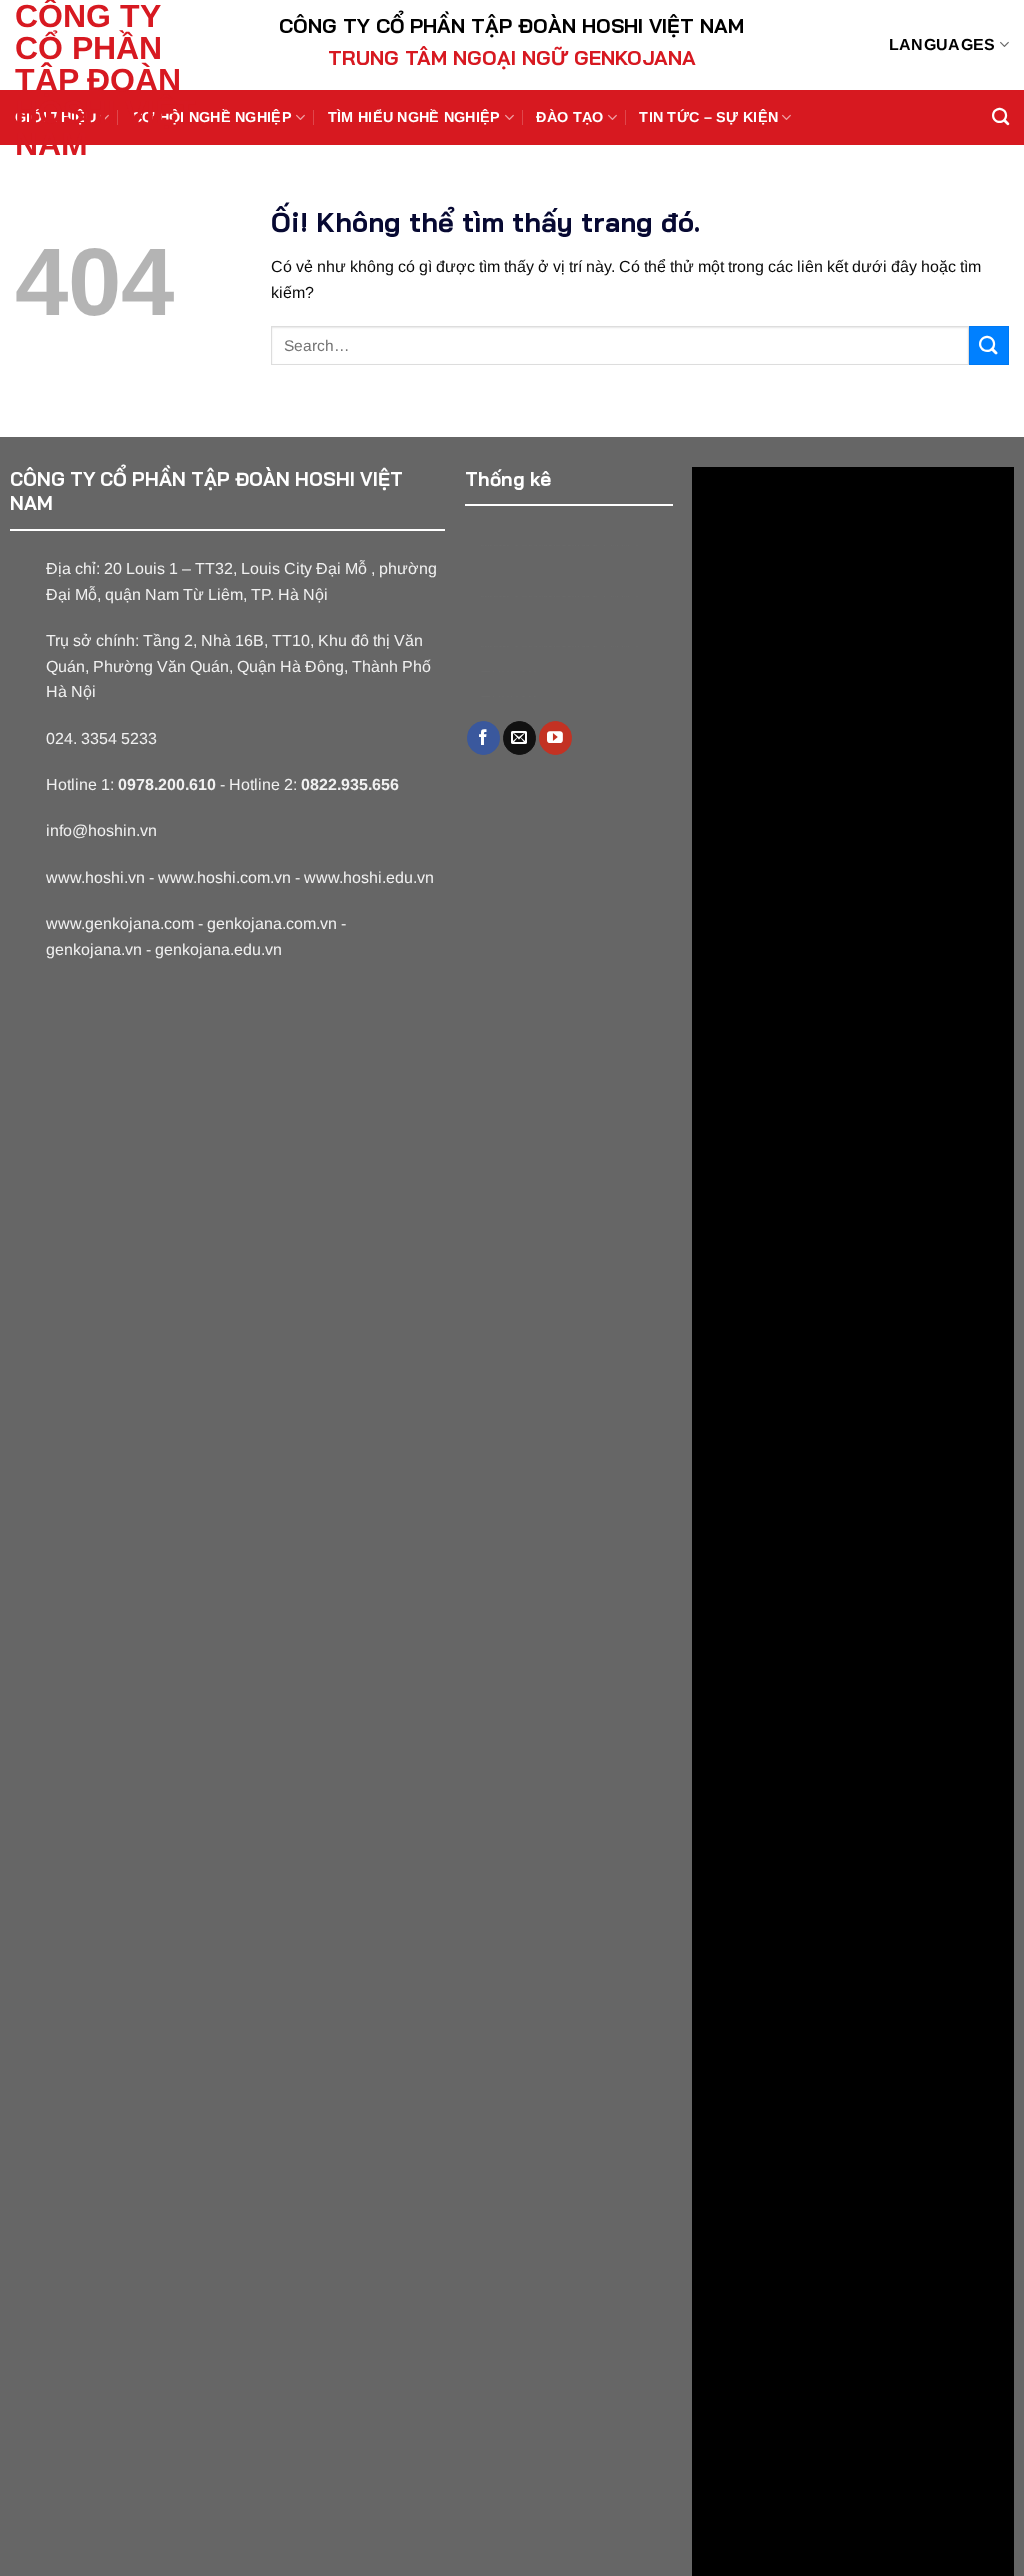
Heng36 (508, 671)
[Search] (1000, 117)
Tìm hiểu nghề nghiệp (414, 117)
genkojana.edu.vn (218, 949)
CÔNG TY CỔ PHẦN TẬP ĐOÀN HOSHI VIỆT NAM (105, 80)
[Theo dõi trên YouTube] (555, 738)
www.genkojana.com (120, 923)
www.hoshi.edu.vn (369, 877)
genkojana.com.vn (272, 923)
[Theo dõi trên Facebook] (483, 738)
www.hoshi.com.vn (224, 877)
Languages (942, 44)
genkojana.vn (94, 949)
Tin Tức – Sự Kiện (708, 117)
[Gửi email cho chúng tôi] (519, 738)
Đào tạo (569, 117)
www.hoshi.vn (95, 877)
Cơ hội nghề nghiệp (212, 117)
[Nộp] (989, 345)
